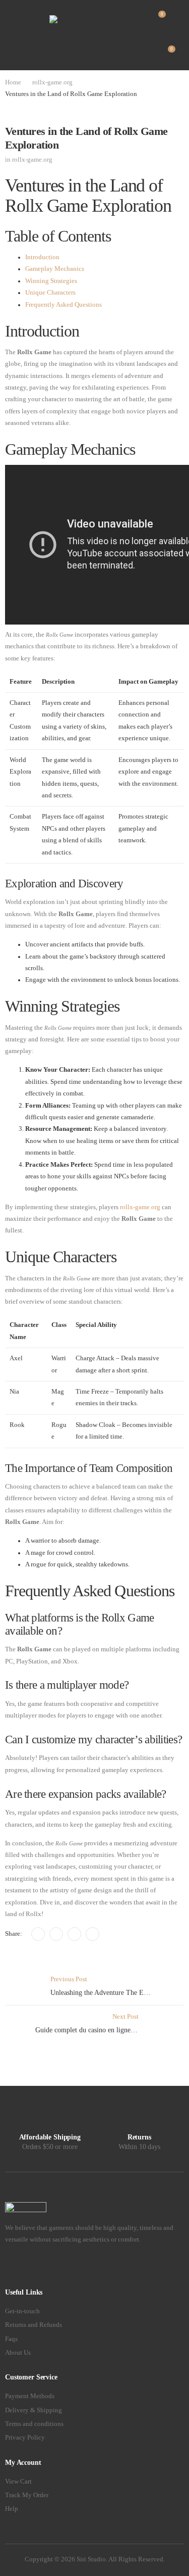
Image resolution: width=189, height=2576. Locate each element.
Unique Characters (50, 293)
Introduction (42, 257)
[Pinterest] (74, 1934)
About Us (18, 2353)
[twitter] (22, 2267)
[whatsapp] (52, 2267)
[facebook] (8, 2267)
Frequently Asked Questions (64, 305)
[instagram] (37, 2267)
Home (13, 82)
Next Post (110, 2023)
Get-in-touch (22, 2311)
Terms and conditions (34, 2424)
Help (12, 2509)
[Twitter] (56, 1934)
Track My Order (27, 2495)
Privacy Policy (25, 2438)
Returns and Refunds (34, 2325)
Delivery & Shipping (34, 2410)
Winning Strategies (51, 281)
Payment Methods (30, 2396)
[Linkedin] (92, 1934)
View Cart (18, 2482)
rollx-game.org (52, 82)
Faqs (11, 2339)
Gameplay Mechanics (55, 269)
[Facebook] (38, 1934)
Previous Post (117, 1986)
